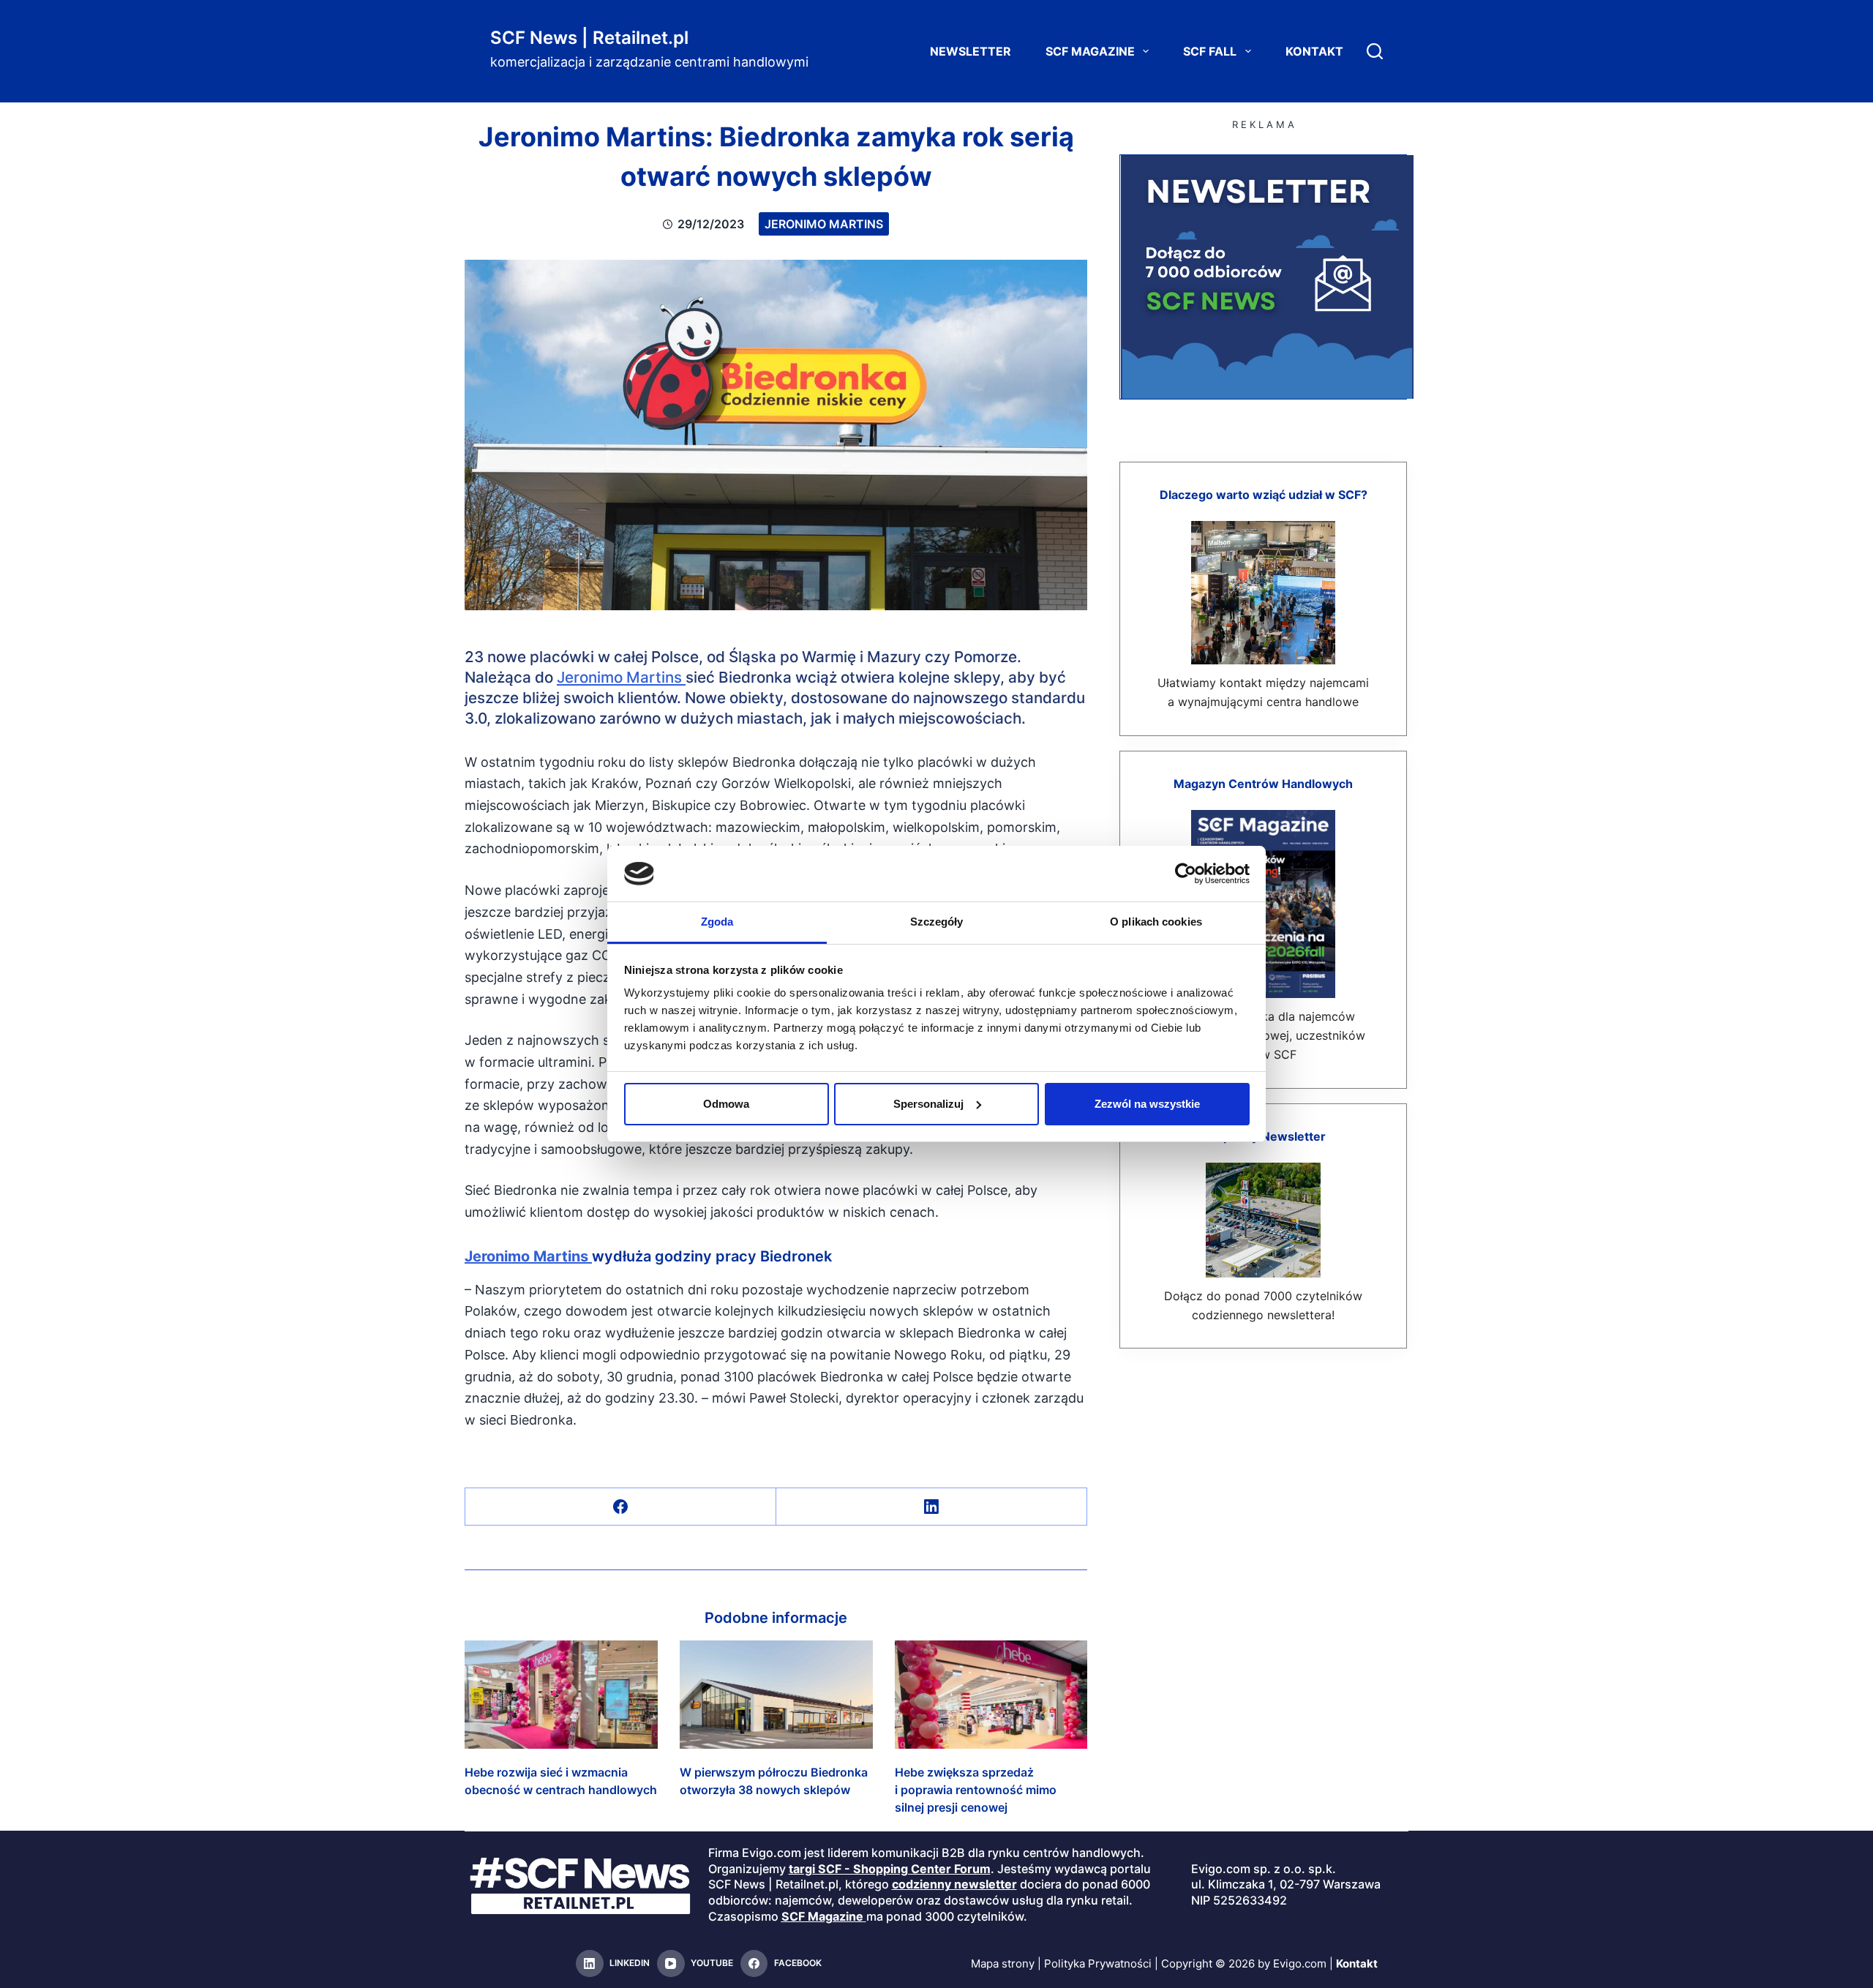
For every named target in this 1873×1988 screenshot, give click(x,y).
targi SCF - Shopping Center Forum (890, 1869)
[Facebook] (621, 1507)
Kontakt (1314, 51)
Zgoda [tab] (717, 922)
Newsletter (971, 51)
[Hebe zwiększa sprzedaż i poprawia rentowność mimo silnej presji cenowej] (991, 1695)
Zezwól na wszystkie (1147, 1104)
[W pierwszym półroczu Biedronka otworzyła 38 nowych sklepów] (776, 1695)
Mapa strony (1003, 1963)
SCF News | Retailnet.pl (589, 38)
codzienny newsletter (954, 1884)
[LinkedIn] (932, 1507)
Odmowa (726, 1104)
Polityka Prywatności (1098, 1963)
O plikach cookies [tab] (1156, 922)
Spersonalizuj (928, 1104)
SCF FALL (1210, 51)
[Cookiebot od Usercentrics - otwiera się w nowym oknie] (1186, 874)
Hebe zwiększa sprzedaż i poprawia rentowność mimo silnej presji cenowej (976, 1790)
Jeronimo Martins (824, 224)
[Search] (1375, 51)
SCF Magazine (1090, 51)
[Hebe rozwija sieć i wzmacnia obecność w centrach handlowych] (561, 1695)
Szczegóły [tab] (937, 922)
